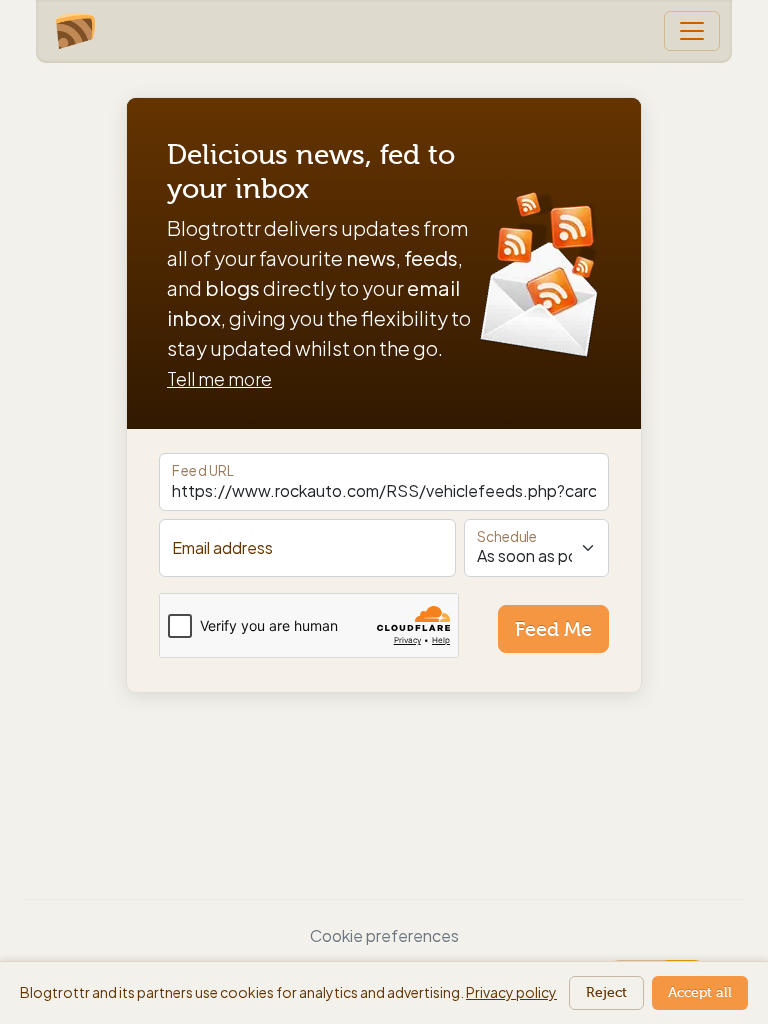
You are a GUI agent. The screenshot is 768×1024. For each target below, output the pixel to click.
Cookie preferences (384, 935)
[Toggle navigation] (692, 31)
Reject (606, 992)
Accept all (700, 992)
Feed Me (553, 629)
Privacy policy (511, 992)
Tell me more (219, 379)
